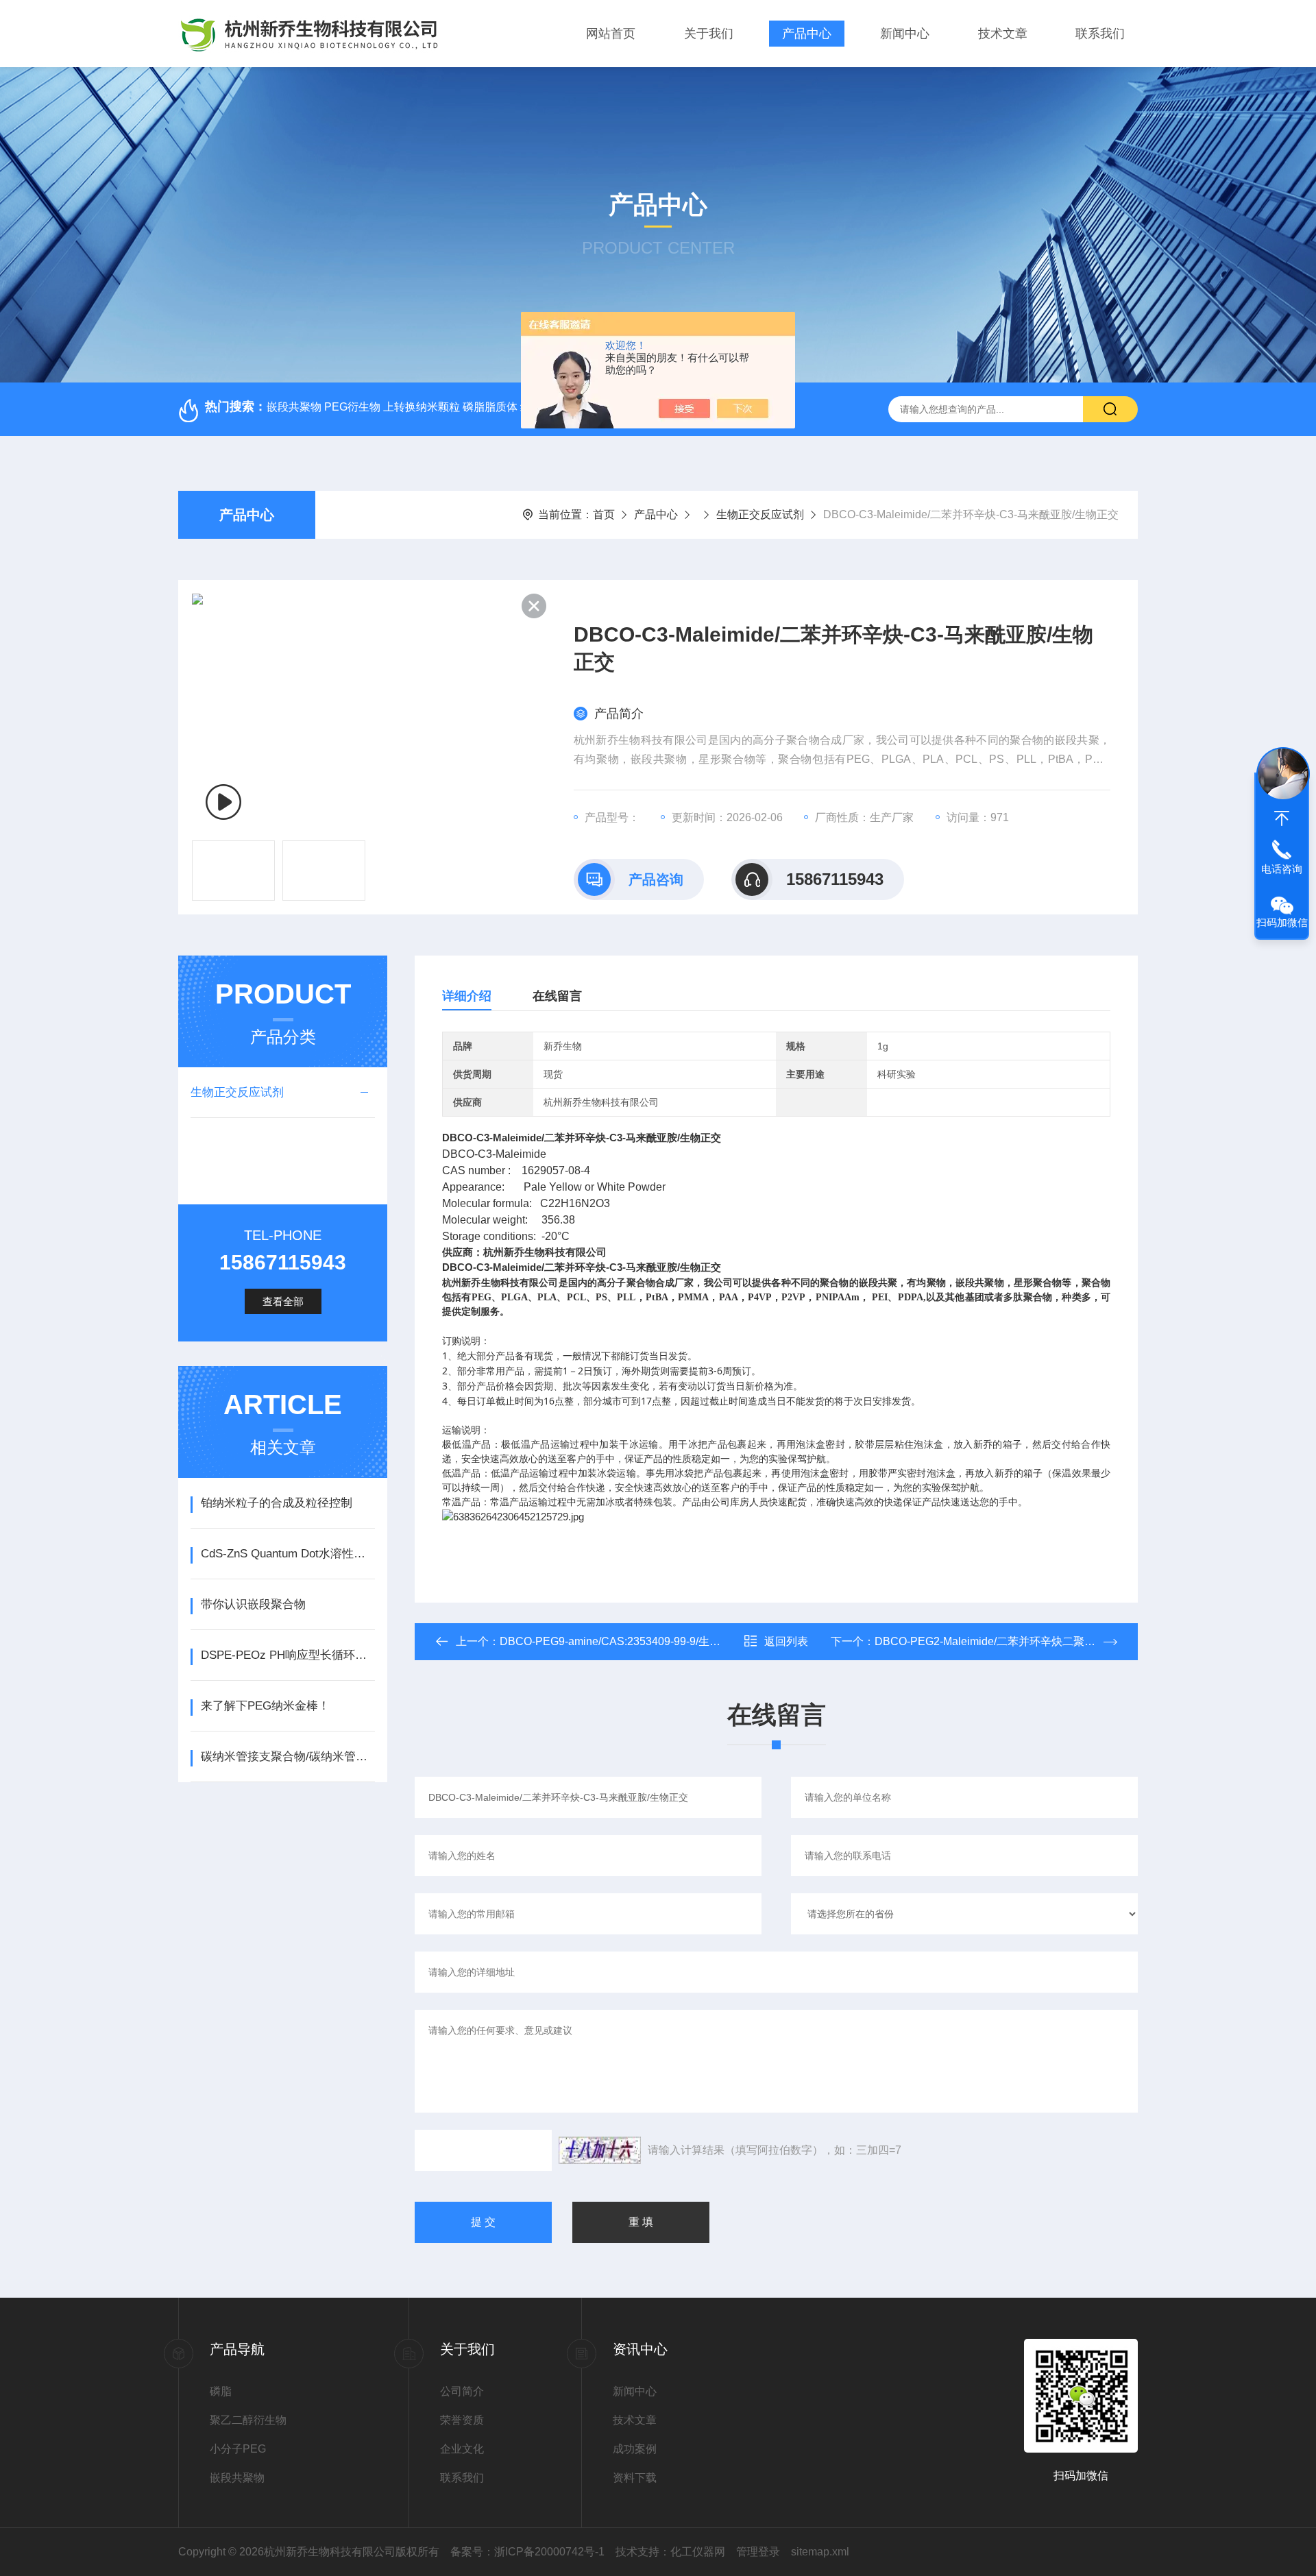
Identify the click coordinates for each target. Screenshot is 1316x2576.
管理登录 (758, 2552)
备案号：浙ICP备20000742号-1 (527, 2552)
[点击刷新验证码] (600, 2150)
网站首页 (611, 34)
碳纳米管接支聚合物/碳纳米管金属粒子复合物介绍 (288, 1757)
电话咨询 (1282, 869)
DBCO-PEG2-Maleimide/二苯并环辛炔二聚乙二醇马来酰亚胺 (1023, 1641)
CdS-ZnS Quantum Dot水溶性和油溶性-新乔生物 (288, 1554)
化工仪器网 (698, 2552)
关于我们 (709, 34)
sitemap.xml (820, 2552)
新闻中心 (905, 34)
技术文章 (1003, 34)
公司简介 (462, 2391)
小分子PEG (238, 2449)
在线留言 (557, 996)
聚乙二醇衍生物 (248, 2420)
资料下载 (635, 2478)
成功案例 (635, 2449)
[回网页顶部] (1282, 818)
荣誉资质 (462, 2420)
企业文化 (462, 2449)
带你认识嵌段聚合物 (253, 1604)
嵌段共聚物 (237, 2478)
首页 (604, 514)
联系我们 (1100, 34)
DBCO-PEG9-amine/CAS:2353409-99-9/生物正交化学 (632, 1641)
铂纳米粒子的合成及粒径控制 (277, 1503)
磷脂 (221, 2391)
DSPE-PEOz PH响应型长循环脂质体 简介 (288, 1655)
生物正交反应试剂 (760, 514)
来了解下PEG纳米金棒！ (265, 1706)
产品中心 (807, 34)
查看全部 (283, 1301)
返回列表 (786, 1641)
